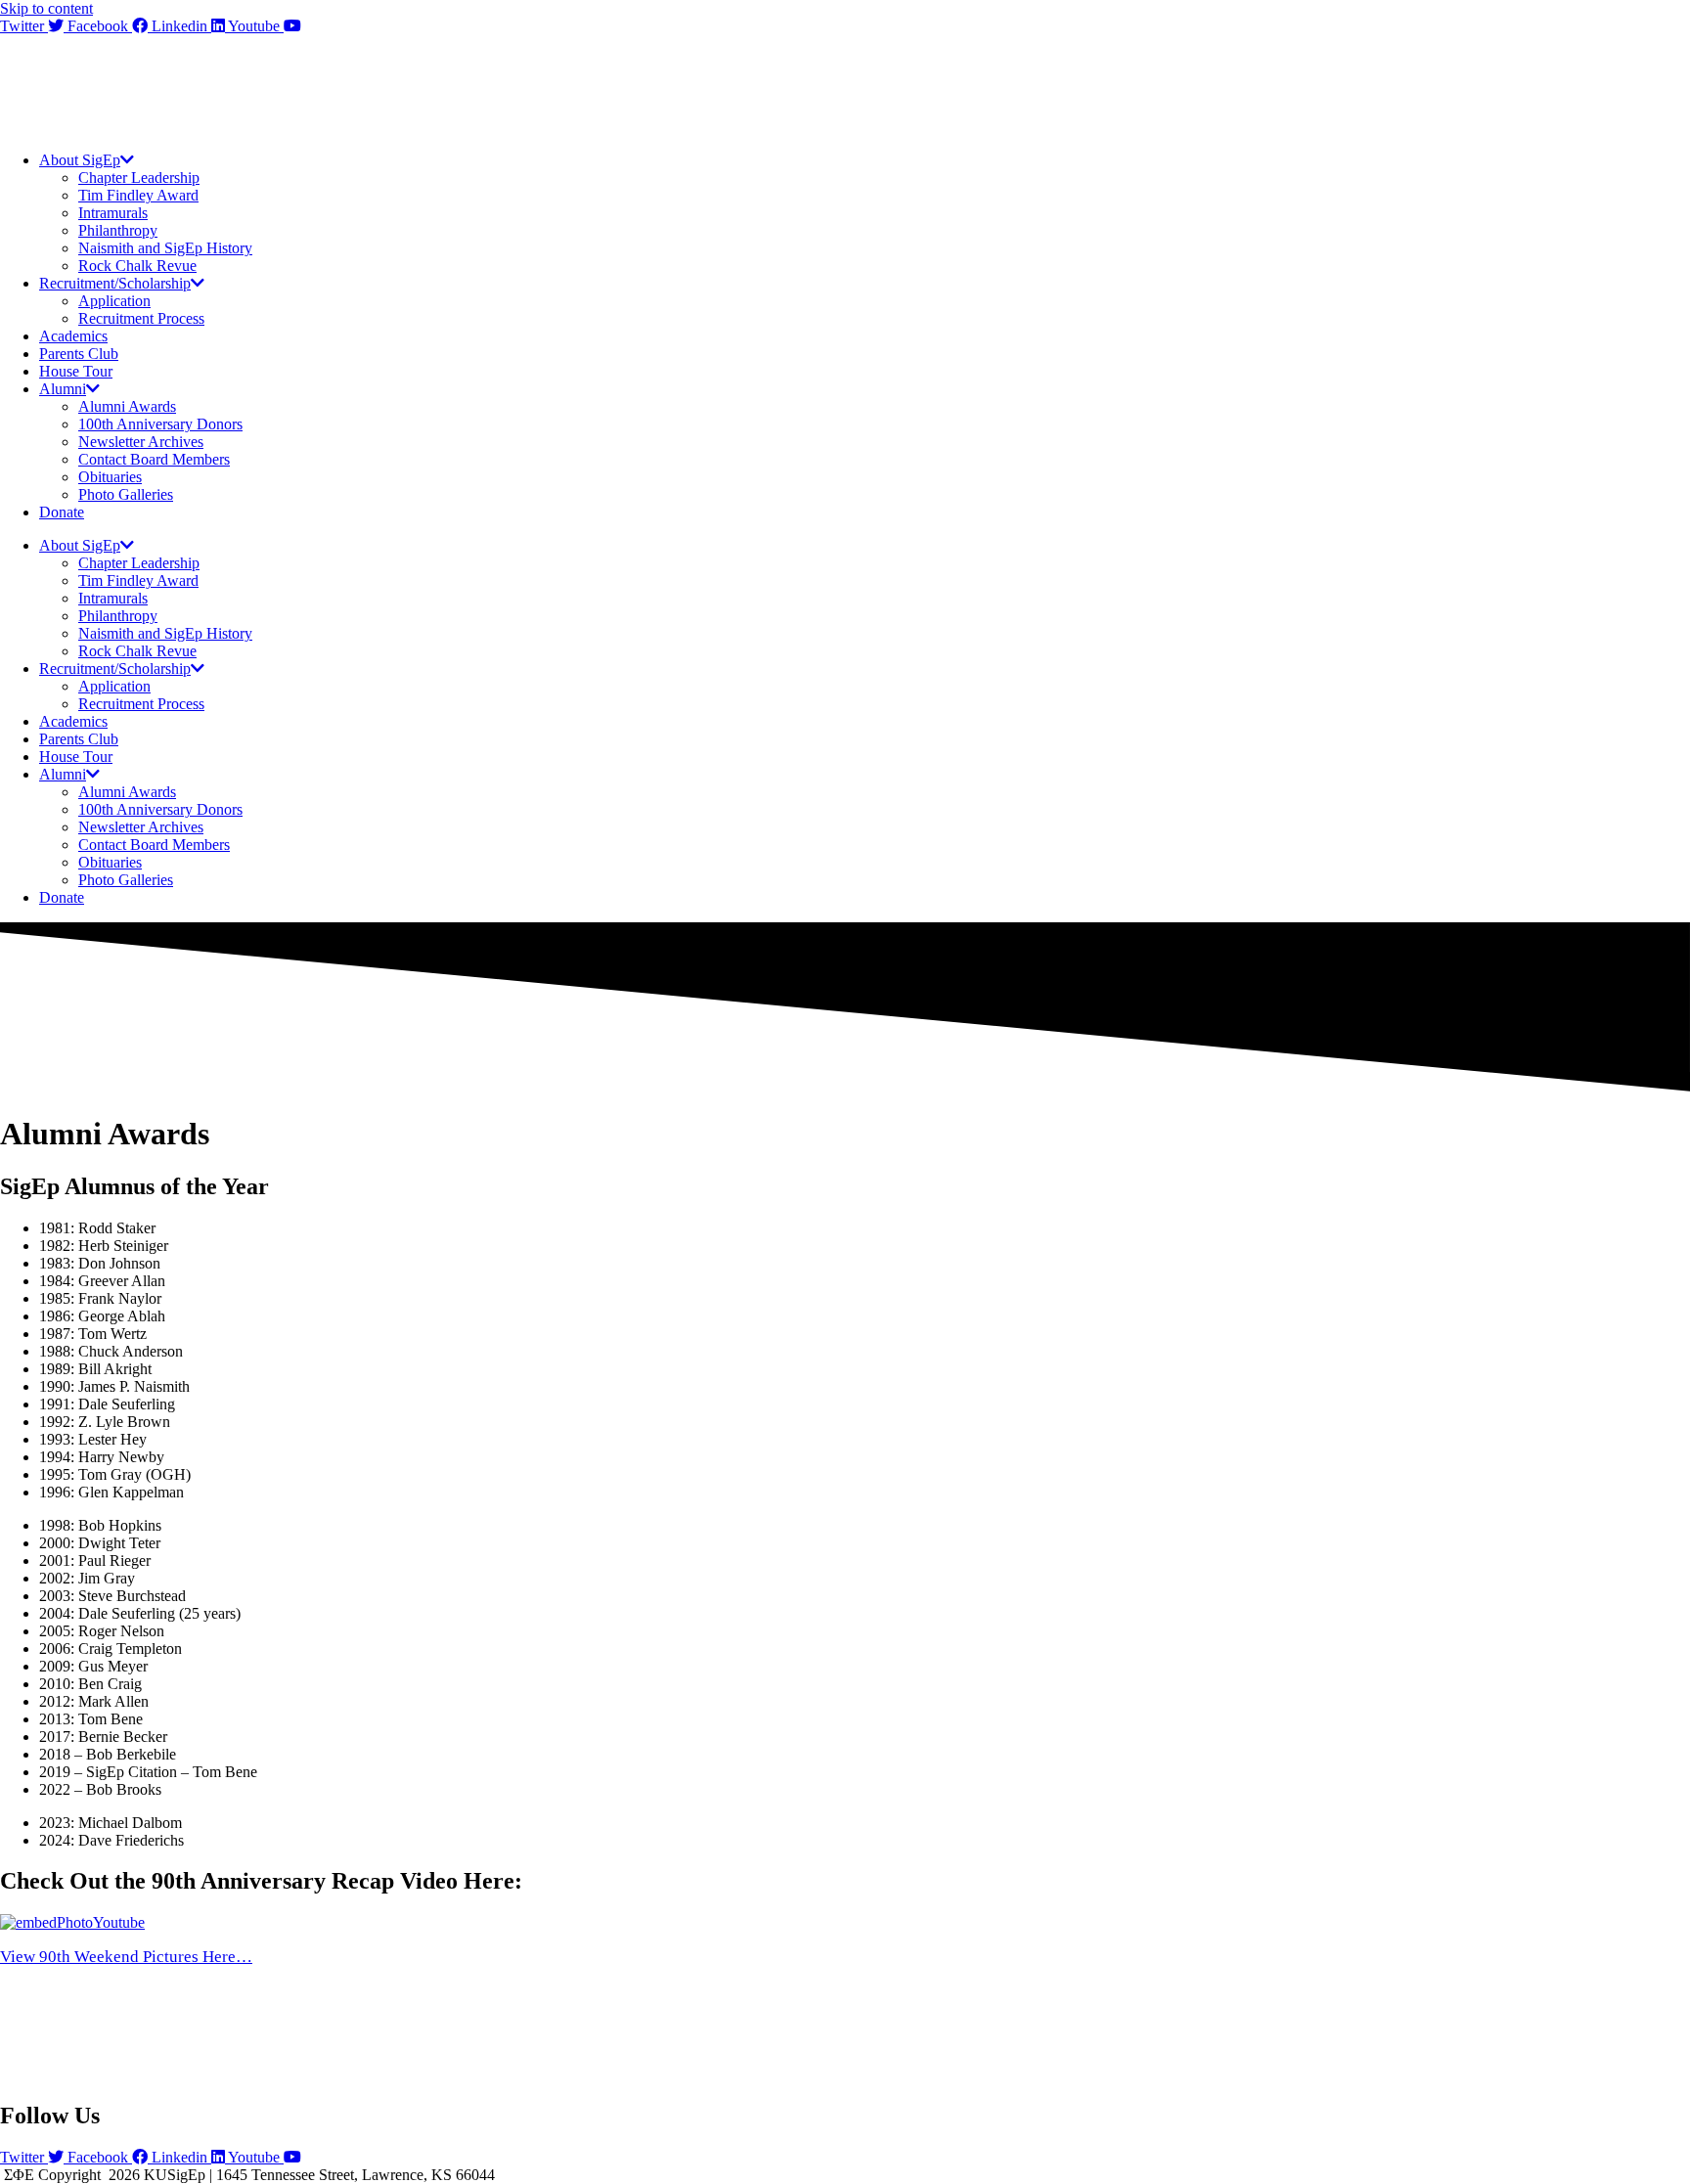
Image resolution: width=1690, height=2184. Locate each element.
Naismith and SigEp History (165, 248)
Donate (62, 512)
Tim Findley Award (138, 195)
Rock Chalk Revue (137, 266)
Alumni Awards (127, 406)
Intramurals (113, 213)
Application (114, 301)
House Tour (76, 371)
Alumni (63, 389)
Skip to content (46, 8)
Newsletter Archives (141, 442)
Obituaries (110, 477)
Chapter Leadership (139, 178)
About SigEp (80, 160)
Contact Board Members (154, 459)
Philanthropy (118, 230)
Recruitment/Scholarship (115, 283)
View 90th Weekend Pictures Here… (126, 1957)
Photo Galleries (126, 494)
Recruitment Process (141, 318)
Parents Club (79, 354)
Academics (73, 336)
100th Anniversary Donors (160, 424)
